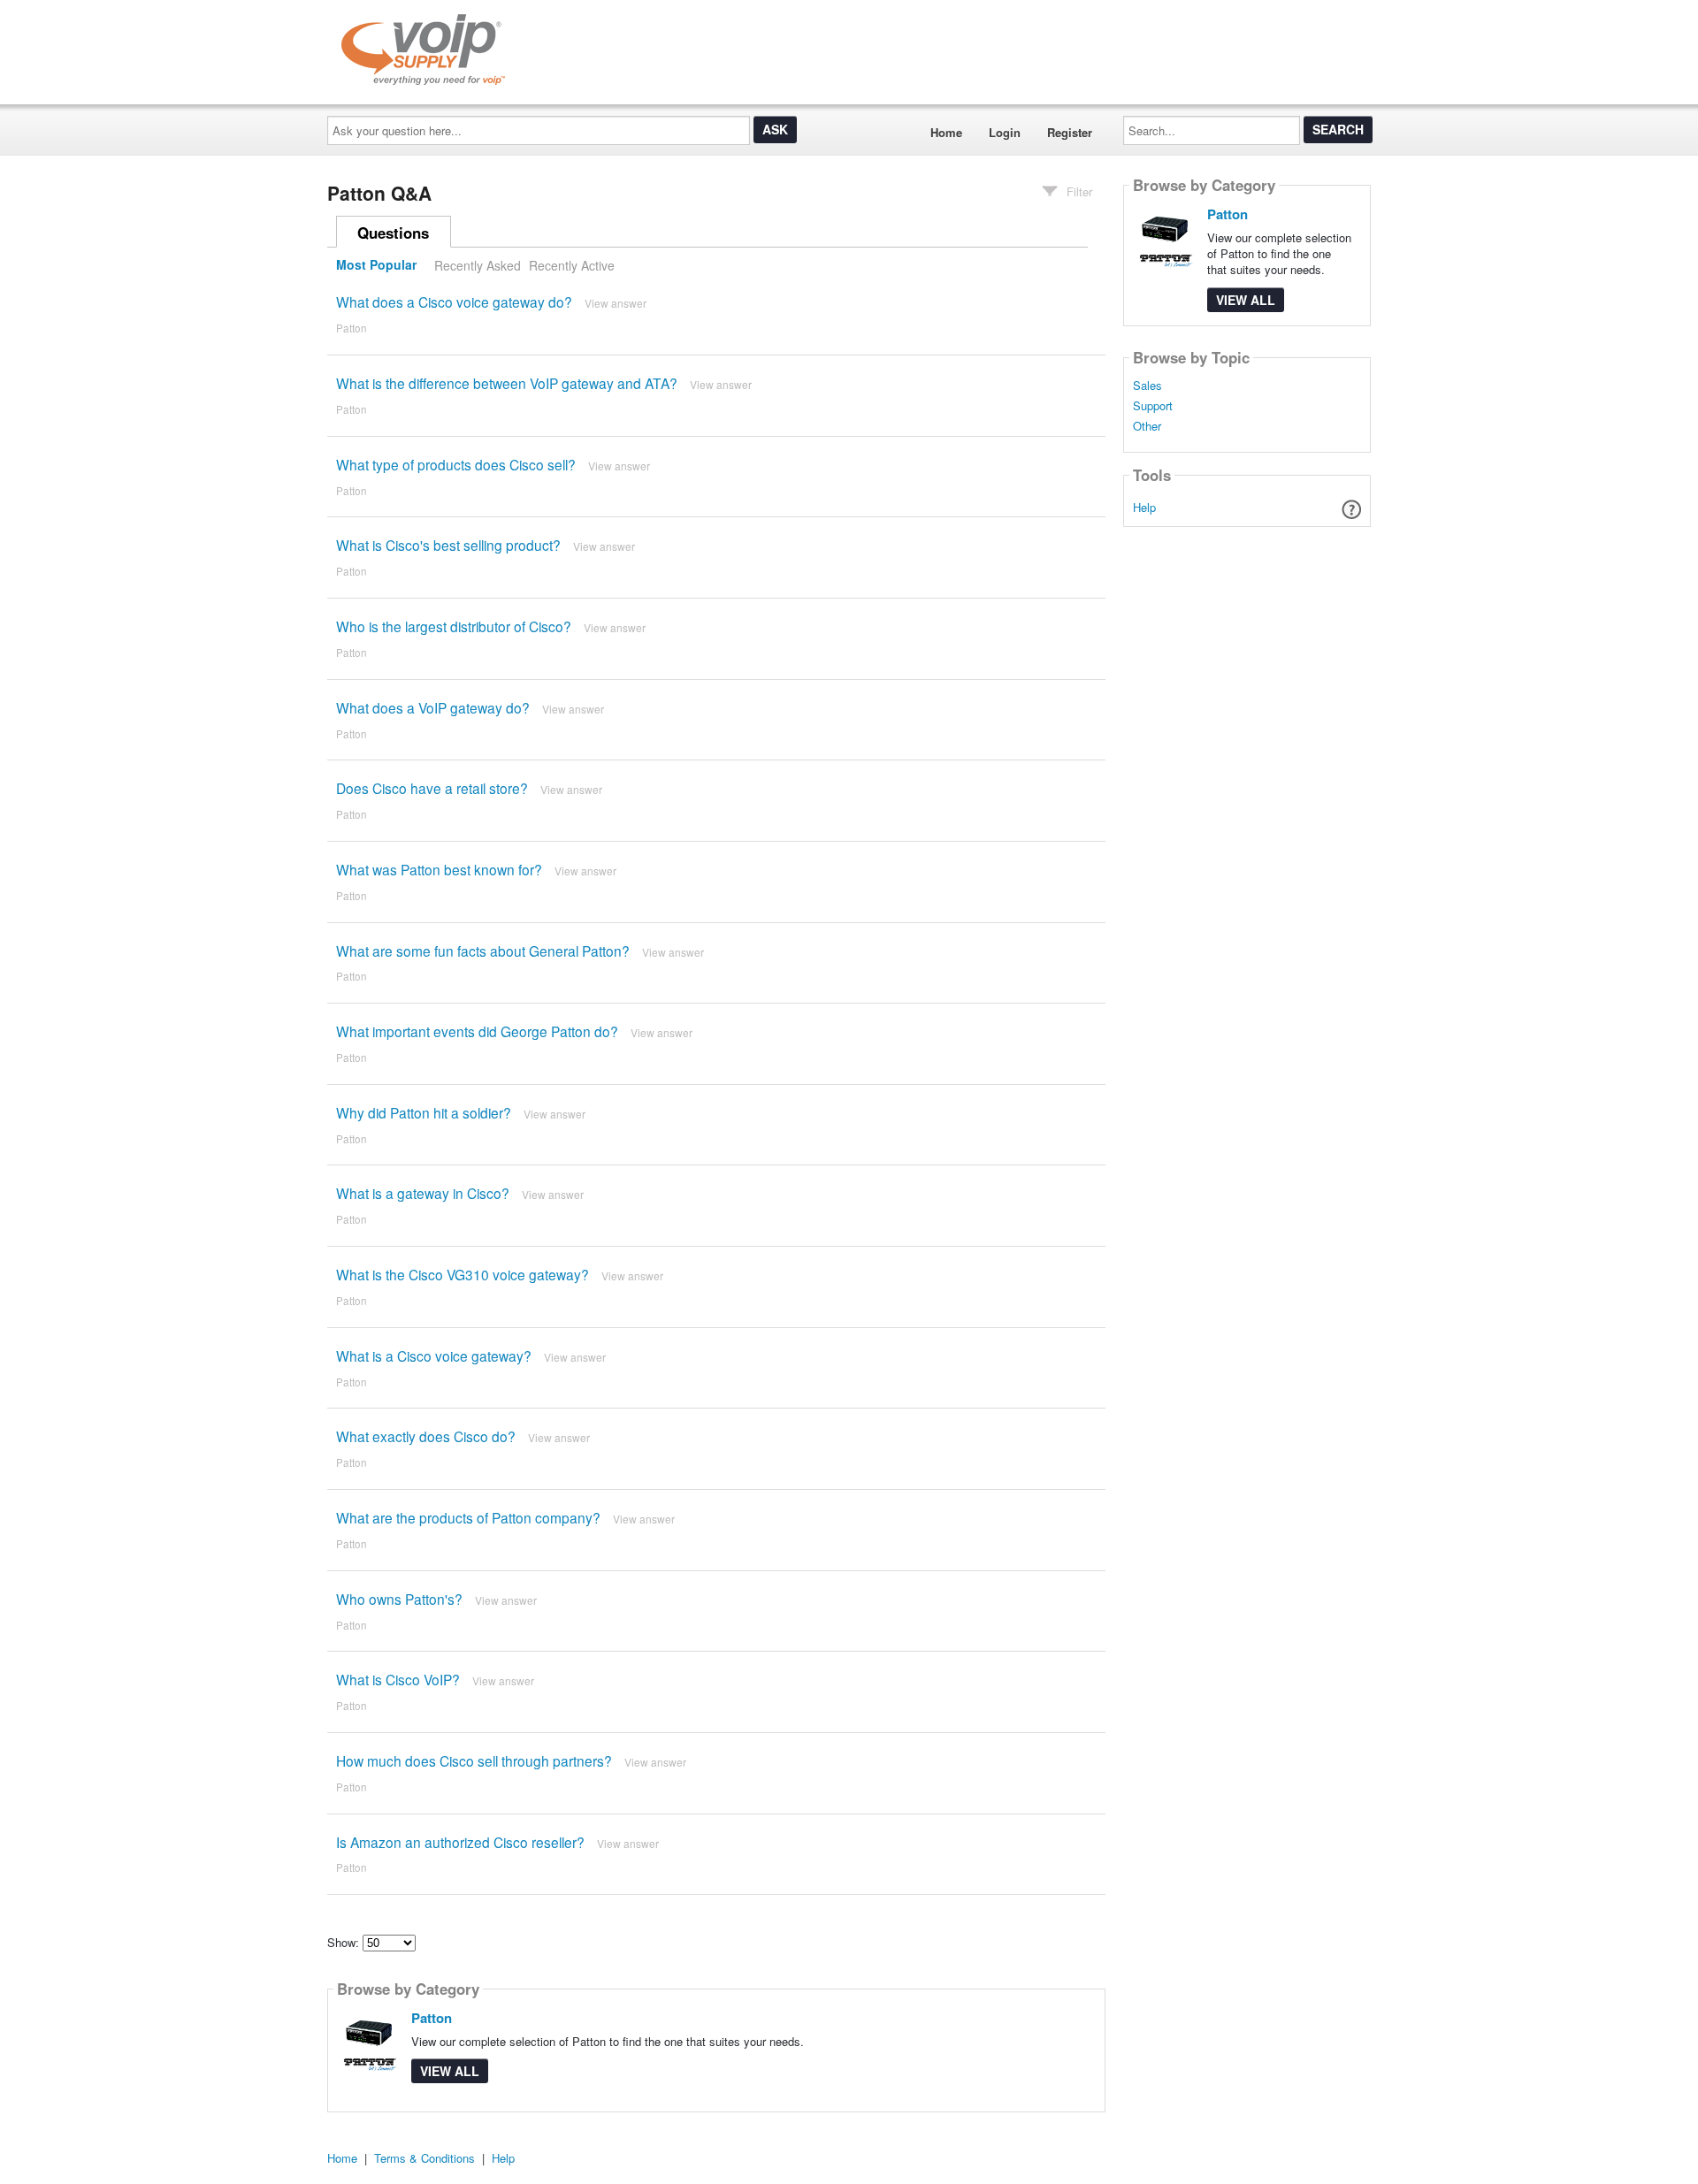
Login (1005, 132)
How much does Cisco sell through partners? (474, 1760)
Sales (1147, 386)
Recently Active (572, 265)
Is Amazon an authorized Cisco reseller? (460, 1842)
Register (1070, 132)
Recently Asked (478, 265)
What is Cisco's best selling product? (448, 545)
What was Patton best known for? (439, 869)
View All (450, 2071)
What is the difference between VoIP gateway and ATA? (507, 383)
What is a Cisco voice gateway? (434, 1355)
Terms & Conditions (424, 2158)
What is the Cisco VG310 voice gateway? (463, 1274)
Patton (352, 328)
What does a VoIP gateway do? (433, 707)
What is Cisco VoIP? (398, 1679)
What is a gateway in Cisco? (423, 1193)
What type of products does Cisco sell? (456, 464)
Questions (393, 233)
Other (1147, 426)
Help (1144, 507)
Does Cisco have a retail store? (432, 788)
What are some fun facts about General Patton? (483, 951)
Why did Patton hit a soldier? (424, 1112)
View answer (616, 303)
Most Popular (376, 265)
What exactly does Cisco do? (426, 1436)
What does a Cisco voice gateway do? (454, 302)
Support (1153, 406)
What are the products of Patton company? (468, 1517)
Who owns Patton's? (399, 1599)
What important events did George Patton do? (477, 1031)
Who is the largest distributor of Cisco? (454, 626)
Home (946, 132)
